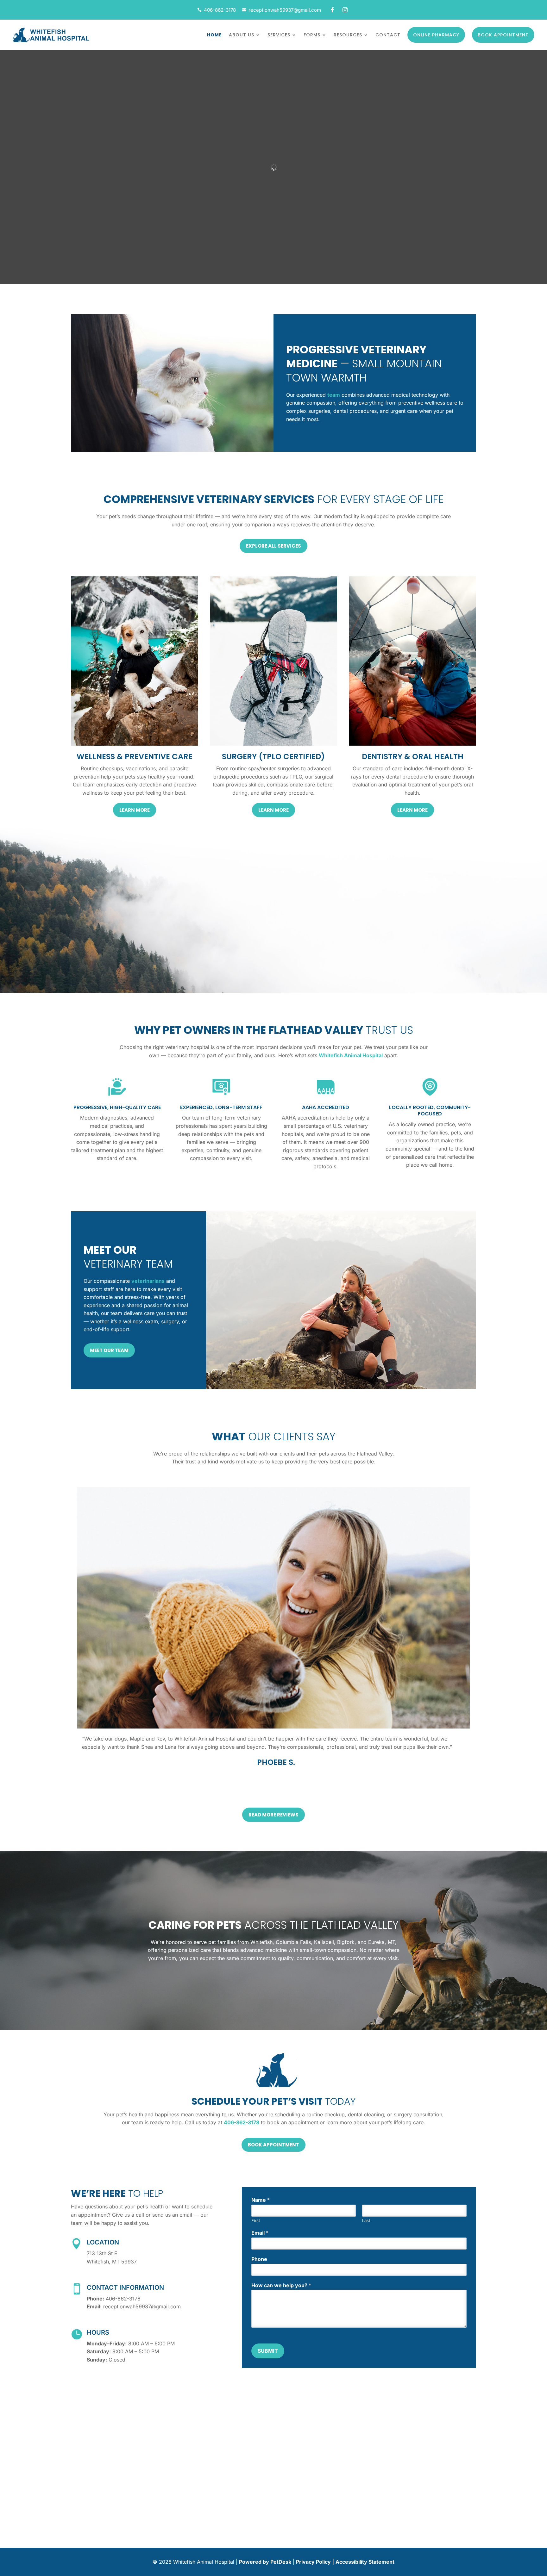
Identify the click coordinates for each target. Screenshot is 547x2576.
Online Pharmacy (436, 35)
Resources (348, 35)
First (256, 2220)
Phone (259, 2259)
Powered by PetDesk (265, 2562)
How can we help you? (281, 2285)
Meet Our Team (109, 1350)
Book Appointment (503, 35)
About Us (242, 35)
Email (260, 2233)
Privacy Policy (313, 2562)
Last (366, 2220)
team (334, 395)
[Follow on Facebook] (332, 10)
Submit (268, 2351)
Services (279, 35)
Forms (312, 35)
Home (214, 35)
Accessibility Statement (365, 2562)
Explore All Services (273, 546)
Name (261, 2200)
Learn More (135, 810)
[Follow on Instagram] (345, 10)
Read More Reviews (273, 1815)
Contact (388, 35)
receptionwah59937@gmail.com (285, 10)
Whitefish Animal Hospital (351, 1055)
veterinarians (148, 1281)
